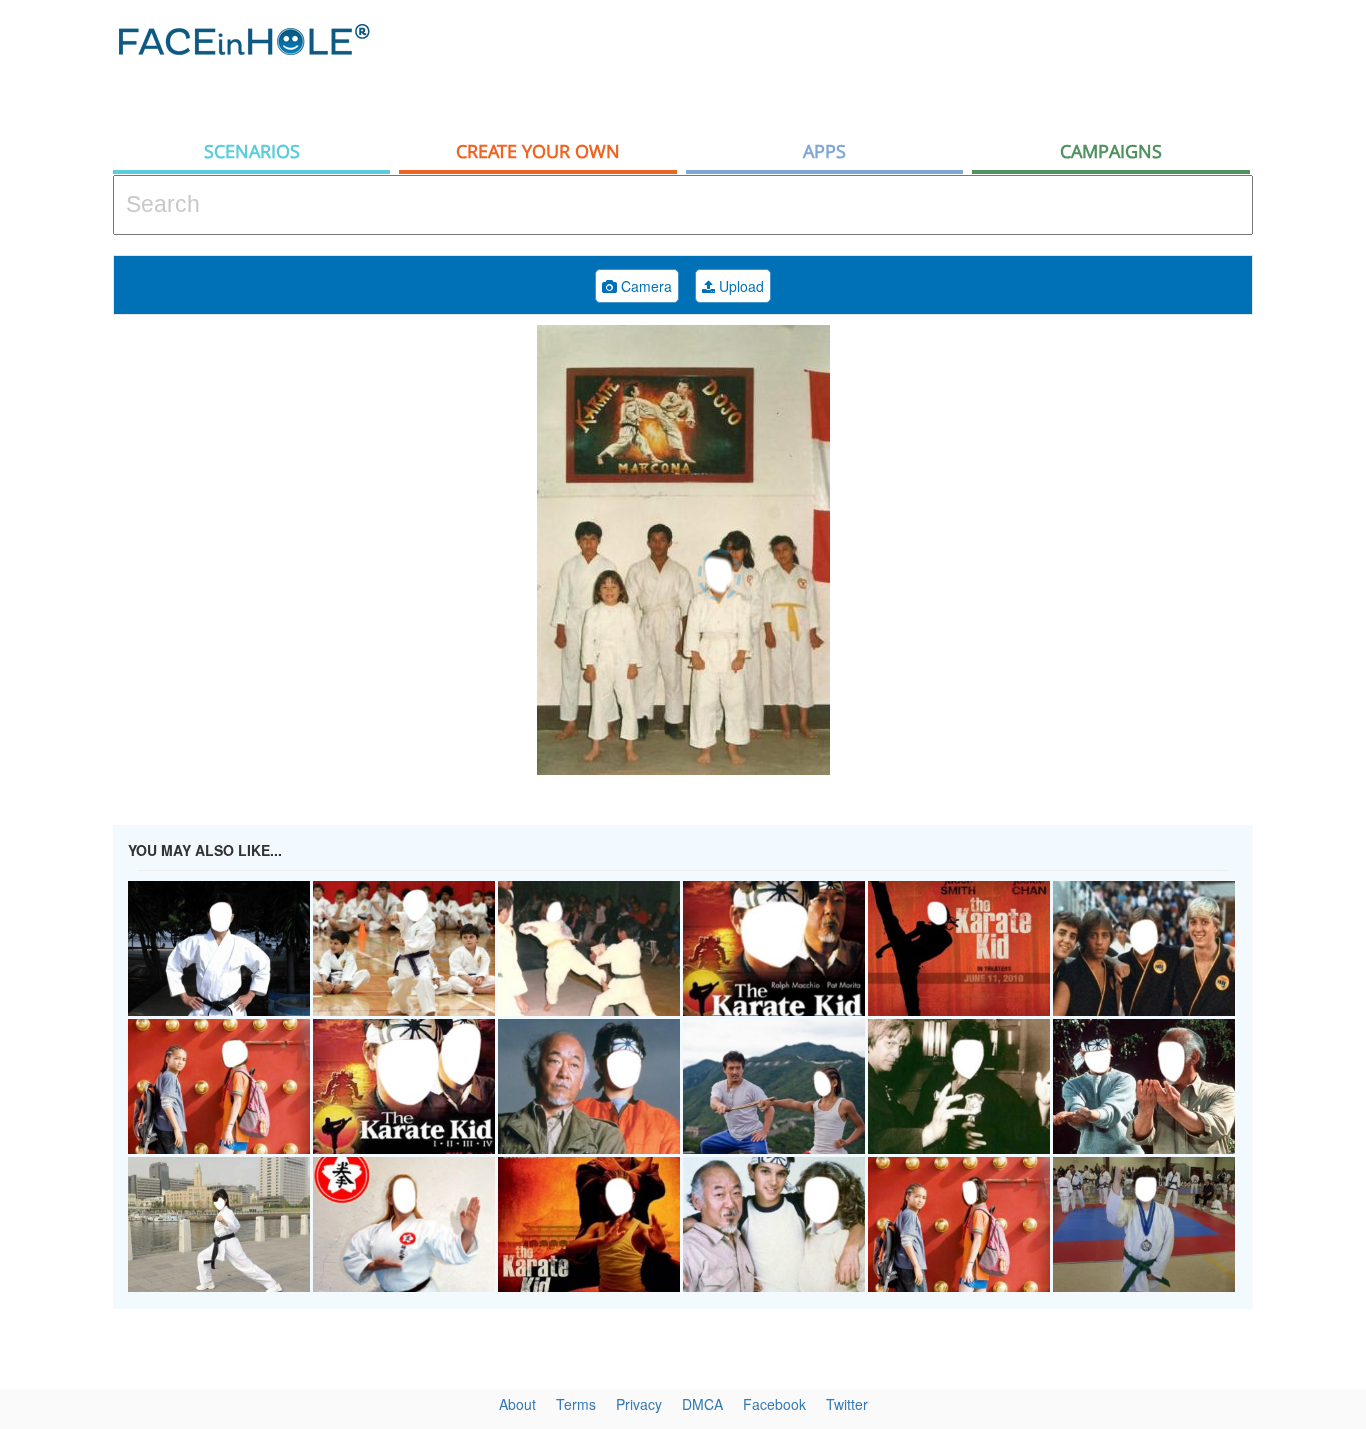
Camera (644, 286)
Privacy (639, 1404)
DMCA (702, 1404)
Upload (739, 286)
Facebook (774, 1404)
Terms (576, 1404)
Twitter (847, 1404)
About (517, 1404)
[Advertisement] (889, 65)
